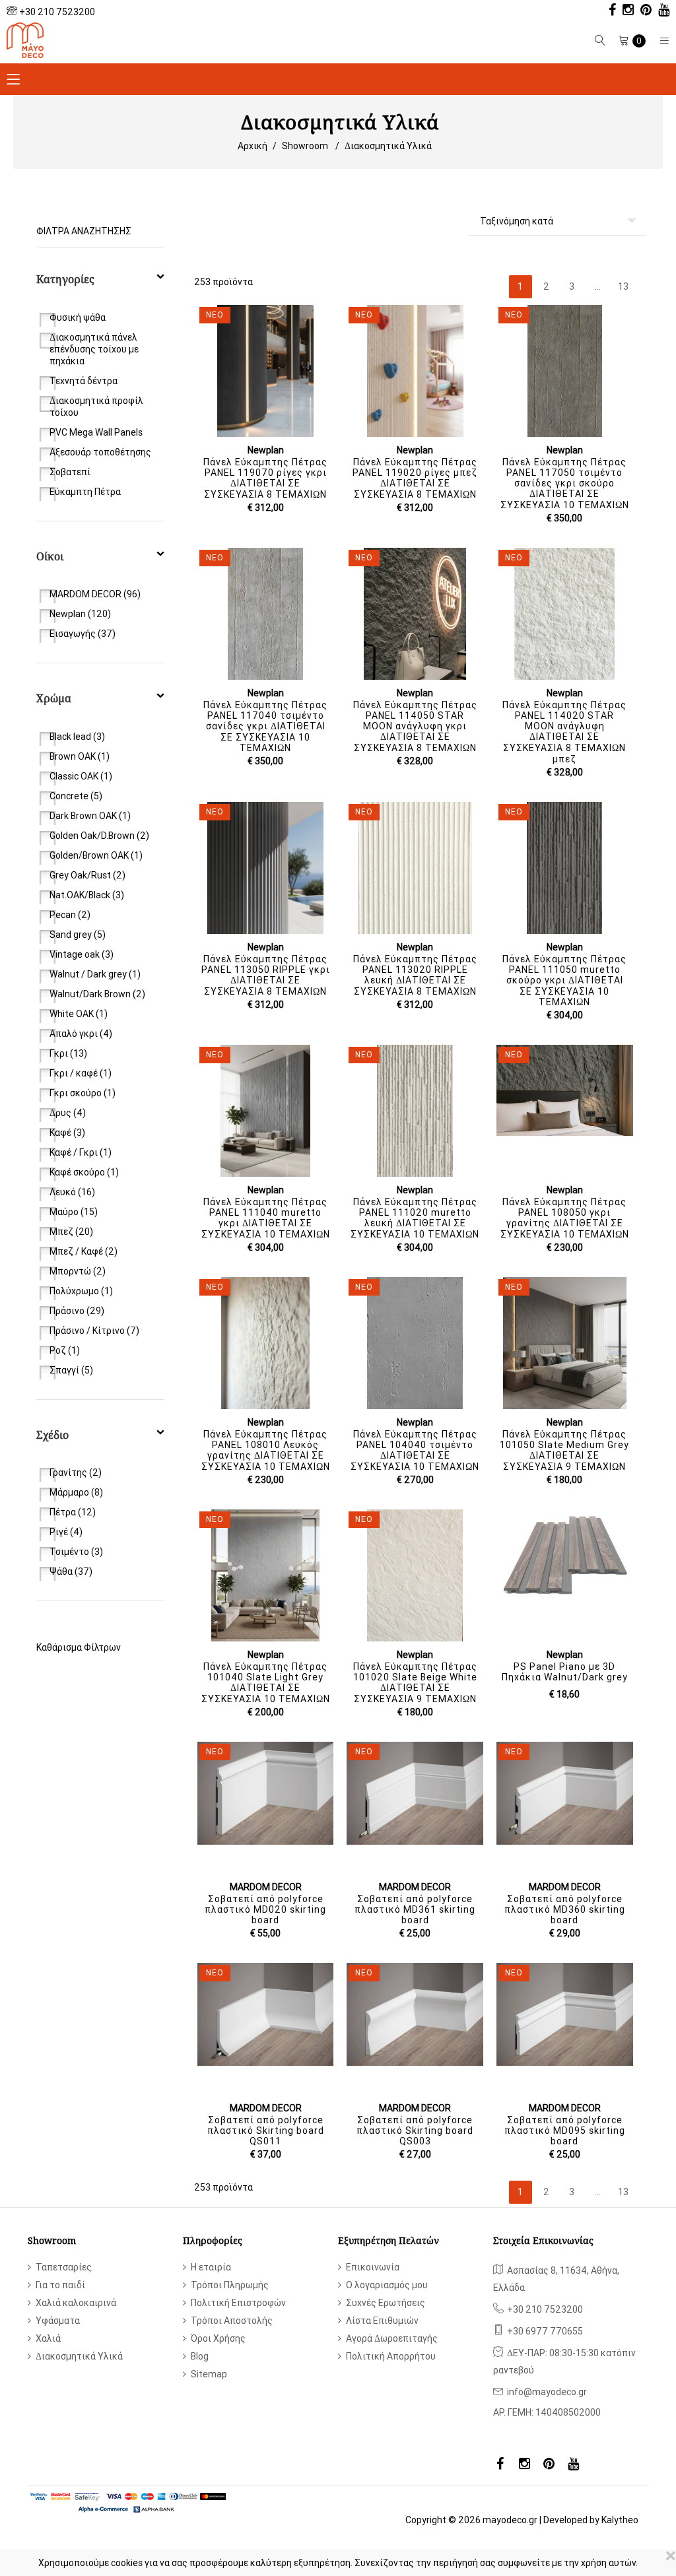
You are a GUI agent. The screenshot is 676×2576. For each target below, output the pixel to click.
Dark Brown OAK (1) (90, 816)
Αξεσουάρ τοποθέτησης (100, 452)
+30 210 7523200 (57, 12)
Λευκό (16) (72, 1192)
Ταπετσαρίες (64, 2267)
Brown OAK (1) (80, 756)
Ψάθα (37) (71, 1571)
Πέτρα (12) (73, 1512)
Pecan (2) (70, 915)
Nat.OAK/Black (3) (87, 895)
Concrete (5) (76, 796)
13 (623, 286)
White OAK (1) (79, 1014)
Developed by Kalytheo (591, 2520)
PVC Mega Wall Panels (96, 432)
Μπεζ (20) (71, 1232)
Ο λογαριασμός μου (387, 2285)
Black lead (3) (77, 737)
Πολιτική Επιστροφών (238, 2303)
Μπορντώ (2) (78, 1271)
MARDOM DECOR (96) (95, 594)
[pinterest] (643, 11)
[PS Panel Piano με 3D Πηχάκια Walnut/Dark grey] (565, 1555)
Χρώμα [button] (54, 698)
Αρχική (253, 146)
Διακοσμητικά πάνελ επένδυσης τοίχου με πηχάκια (94, 349)
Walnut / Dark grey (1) (95, 974)
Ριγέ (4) (66, 1532)
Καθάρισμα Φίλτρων (79, 1647)
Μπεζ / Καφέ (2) (84, 1251)
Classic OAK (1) (81, 776)
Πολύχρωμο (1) (81, 1291)
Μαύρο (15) (74, 1212)
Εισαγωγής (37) (83, 634)
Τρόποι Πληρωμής (230, 2285)
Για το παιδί (60, 2285)
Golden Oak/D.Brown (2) (99, 836)
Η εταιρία (211, 2267)
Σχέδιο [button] (52, 1435)
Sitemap (209, 2374)
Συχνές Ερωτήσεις (386, 2303)
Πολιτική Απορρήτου (391, 2356)
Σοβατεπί (70, 472)
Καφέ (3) (67, 1133)
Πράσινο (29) (77, 1311)
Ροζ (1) (65, 1350)
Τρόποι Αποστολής (232, 2321)
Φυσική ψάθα (78, 317)
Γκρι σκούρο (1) (83, 1093)
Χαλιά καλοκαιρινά (76, 2303)
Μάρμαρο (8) (76, 1492)
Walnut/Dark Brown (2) (97, 994)
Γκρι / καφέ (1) (81, 1073)
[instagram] (625, 11)
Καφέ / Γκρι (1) (81, 1152)
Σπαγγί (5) (71, 1370)
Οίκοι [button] (50, 556)
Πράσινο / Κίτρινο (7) (94, 1331)
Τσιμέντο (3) (76, 1552)
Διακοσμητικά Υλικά (388, 146)
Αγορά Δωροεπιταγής (392, 2338)
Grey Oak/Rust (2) (87, 875)
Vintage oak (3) (82, 954)
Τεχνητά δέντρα (84, 381)
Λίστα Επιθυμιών (382, 2321)
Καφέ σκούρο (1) (84, 1172)
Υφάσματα (58, 2321)
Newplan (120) (80, 614)
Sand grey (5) (78, 935)
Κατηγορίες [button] (65, 279)
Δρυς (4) (68, 1113)
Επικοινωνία (373, 2267)
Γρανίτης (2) (76, 1472)
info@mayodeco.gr (547, 2392)
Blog (200, 2356)
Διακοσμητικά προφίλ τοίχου (96, 407)
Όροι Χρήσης (218, 2338)
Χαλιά (48, 2338)
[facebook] (609, 11)
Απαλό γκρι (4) (81, 1034)
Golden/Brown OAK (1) (96, 855)
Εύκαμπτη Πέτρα (85, 492)
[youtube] (660, 11)
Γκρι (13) (68, 1053)
